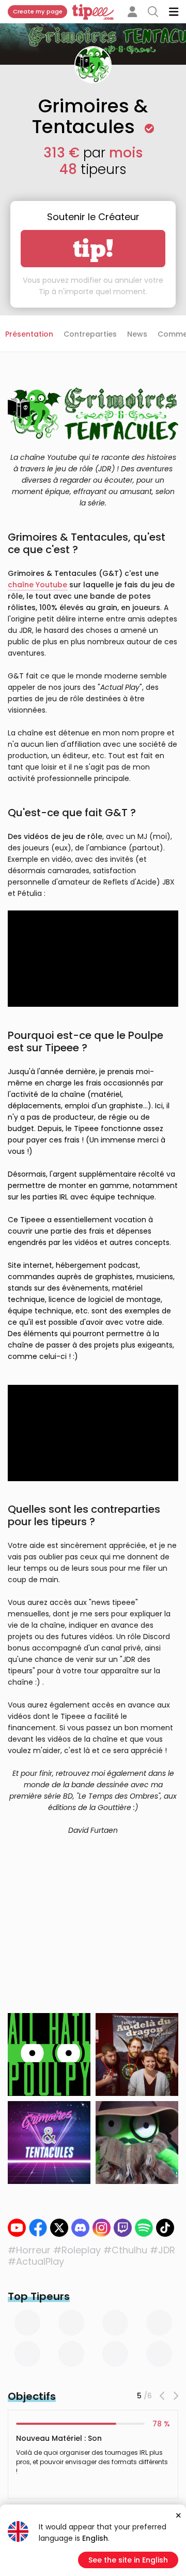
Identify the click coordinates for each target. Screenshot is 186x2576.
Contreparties (90, 334)
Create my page (38, 11)
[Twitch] (123, 2228)
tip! (93, 249)
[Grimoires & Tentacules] (38, 2228)
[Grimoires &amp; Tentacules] (102, 2228)
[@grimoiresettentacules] (165, 2228)
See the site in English (128, 2560)
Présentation (29, 334)
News (137, 334)
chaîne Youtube (37, 585)
